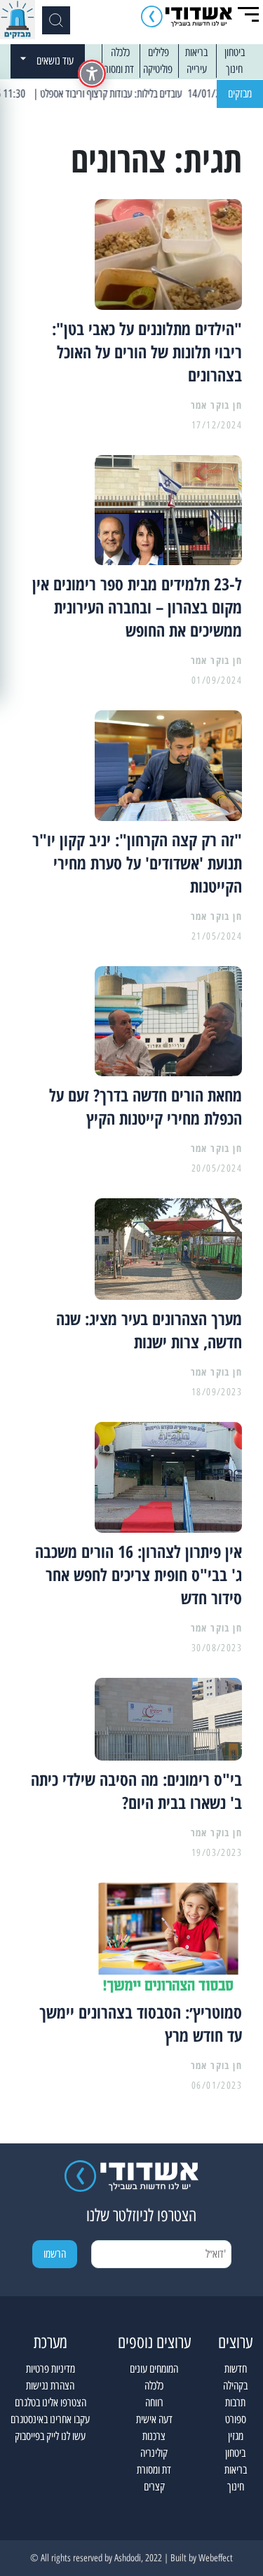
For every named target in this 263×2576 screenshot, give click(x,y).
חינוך (234, 69)
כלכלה (120, 52)
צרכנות (154, 2436)
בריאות (196, 52)
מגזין (236, 2436)
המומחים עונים (154, 2369)
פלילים (159, 52)
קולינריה (154, 2453)
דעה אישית (154, 2419)
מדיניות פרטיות (50, 2369)
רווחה (154, 2402)
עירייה (197, 69)
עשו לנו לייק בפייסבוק (50, 2436)
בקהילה (235, 2386)
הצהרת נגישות (50, 2386)
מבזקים (240, 94)
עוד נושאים (55, 61)
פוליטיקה (158, 69)
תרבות (235, 2402)
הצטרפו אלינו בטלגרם (50, 2402)
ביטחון (235, 52)
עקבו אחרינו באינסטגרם (50, 2419)
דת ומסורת (117, 69)
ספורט (236, 2419)
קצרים (154, 2487)
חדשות (236, 2369)
